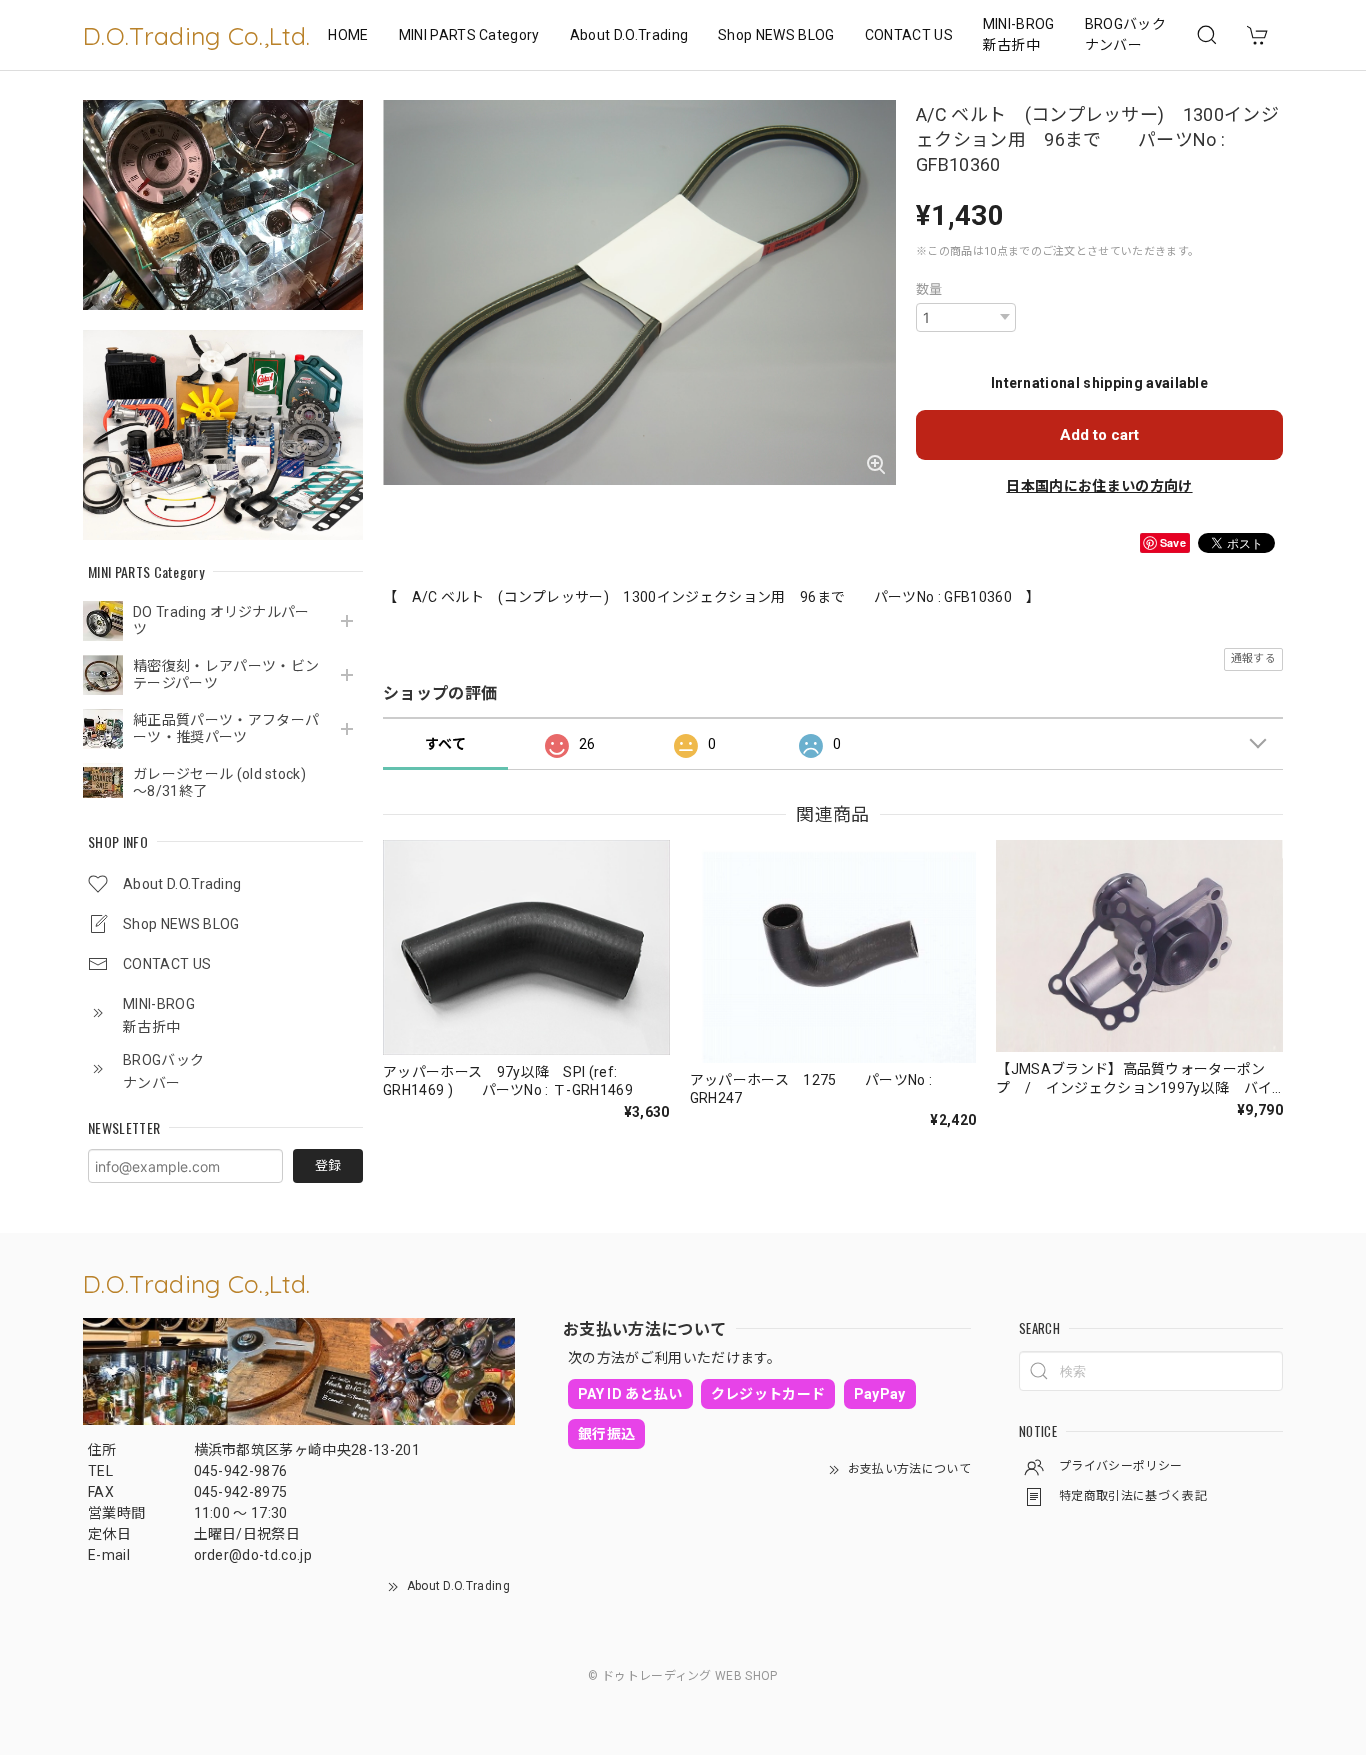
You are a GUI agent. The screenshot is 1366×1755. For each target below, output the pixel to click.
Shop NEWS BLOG (776, 35)
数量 (929, 289)
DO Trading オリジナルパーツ (221, 620)
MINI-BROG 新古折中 (1019, 34)
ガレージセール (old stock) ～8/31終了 (226, 782)
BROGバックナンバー (1125, 34)
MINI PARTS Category (469, 35)
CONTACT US (909, 35)
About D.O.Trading (629, 35)
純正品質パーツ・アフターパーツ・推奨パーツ (226, 728)
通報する (1253, 658)
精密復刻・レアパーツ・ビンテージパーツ (226, 674)
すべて (445, 744)
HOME (348, 35)
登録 (328, 1165)
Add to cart (1099, 435)
